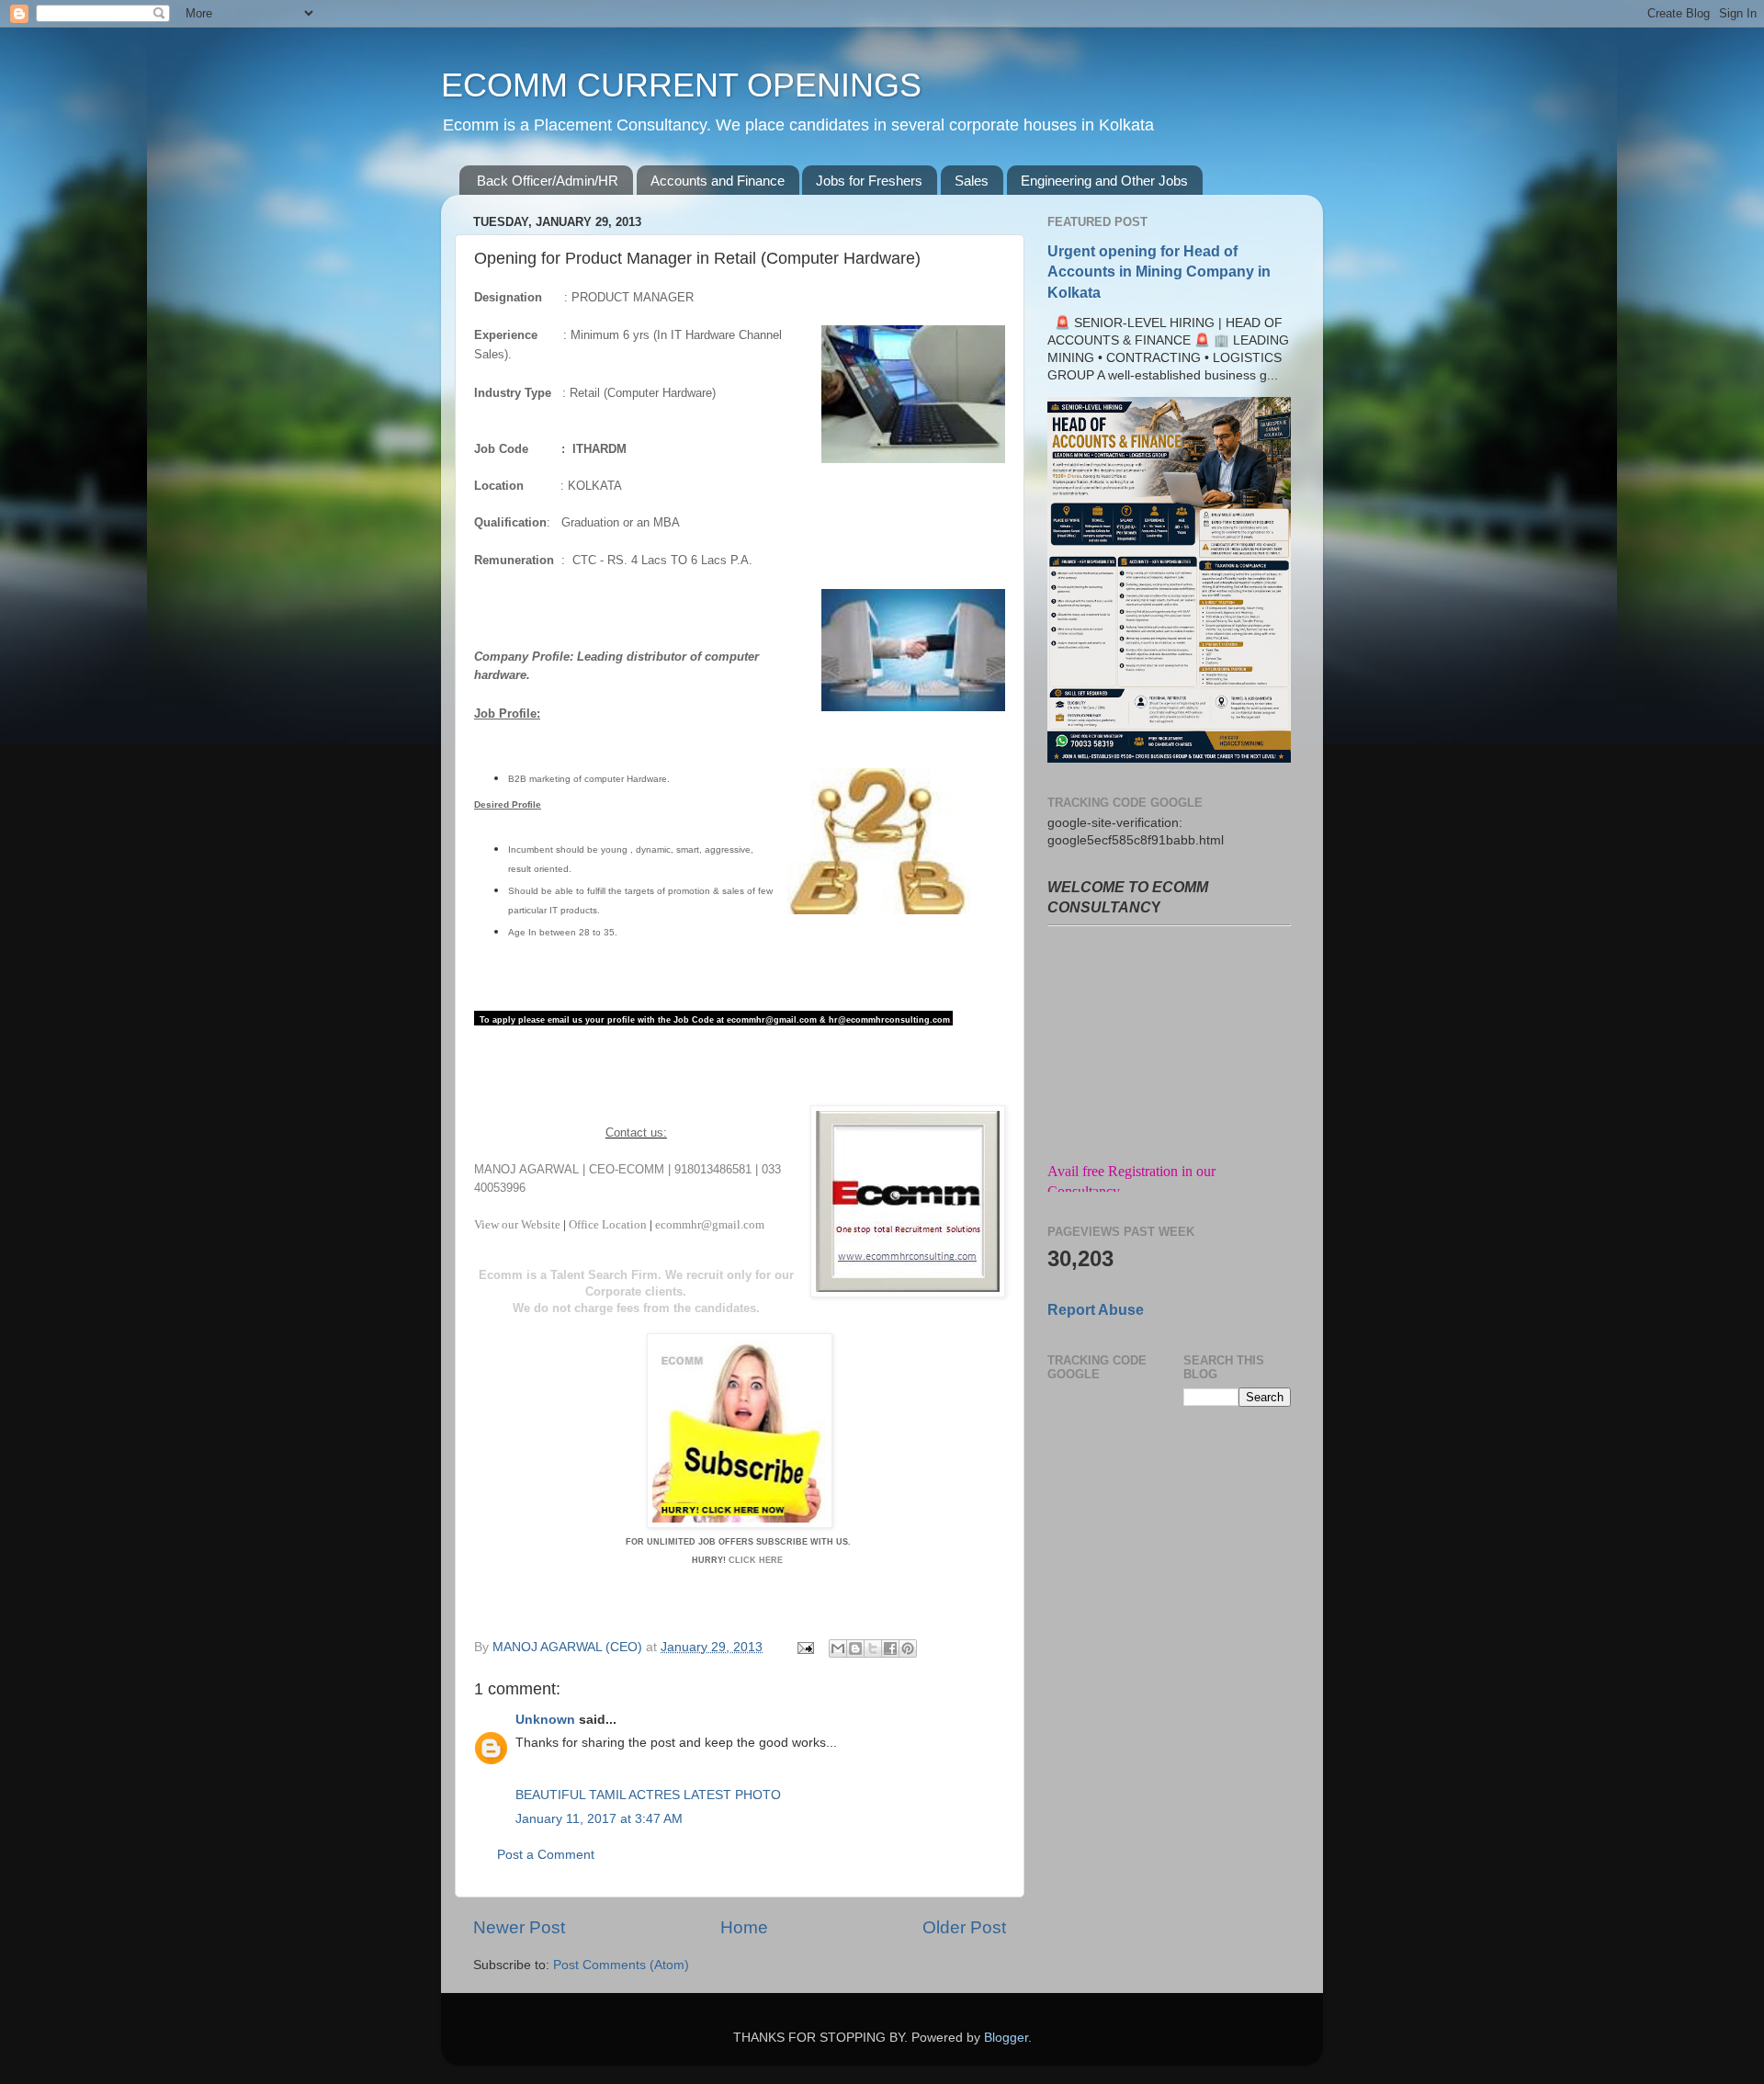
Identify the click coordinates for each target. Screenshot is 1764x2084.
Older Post (964, 1927)
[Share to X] (873, 1648)
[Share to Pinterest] (908, 1648)
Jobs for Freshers (869, 181)
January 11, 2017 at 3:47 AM (599, 1819)
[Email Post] (804, 1647)
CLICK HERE (757, 1560)
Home (744, 1927)
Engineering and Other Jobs (1104, 181)
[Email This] (838, 1648)
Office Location (608, 1224)
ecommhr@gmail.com (710, 1224)
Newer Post (519, 1927)
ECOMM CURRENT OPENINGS (681, 85)
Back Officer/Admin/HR (548, 181)
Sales (972, 181)
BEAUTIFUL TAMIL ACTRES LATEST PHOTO (648, 1795)
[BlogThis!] (855, 1648)
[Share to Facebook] (890, 1648)
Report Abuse (1096, 1310)
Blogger (1006, 2038)
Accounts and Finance (718, 181)
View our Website (519, 1224)
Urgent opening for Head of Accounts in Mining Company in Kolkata (1159, 272)
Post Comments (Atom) (621, 1965)
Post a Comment (546, 1855)
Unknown (545, 1720)
